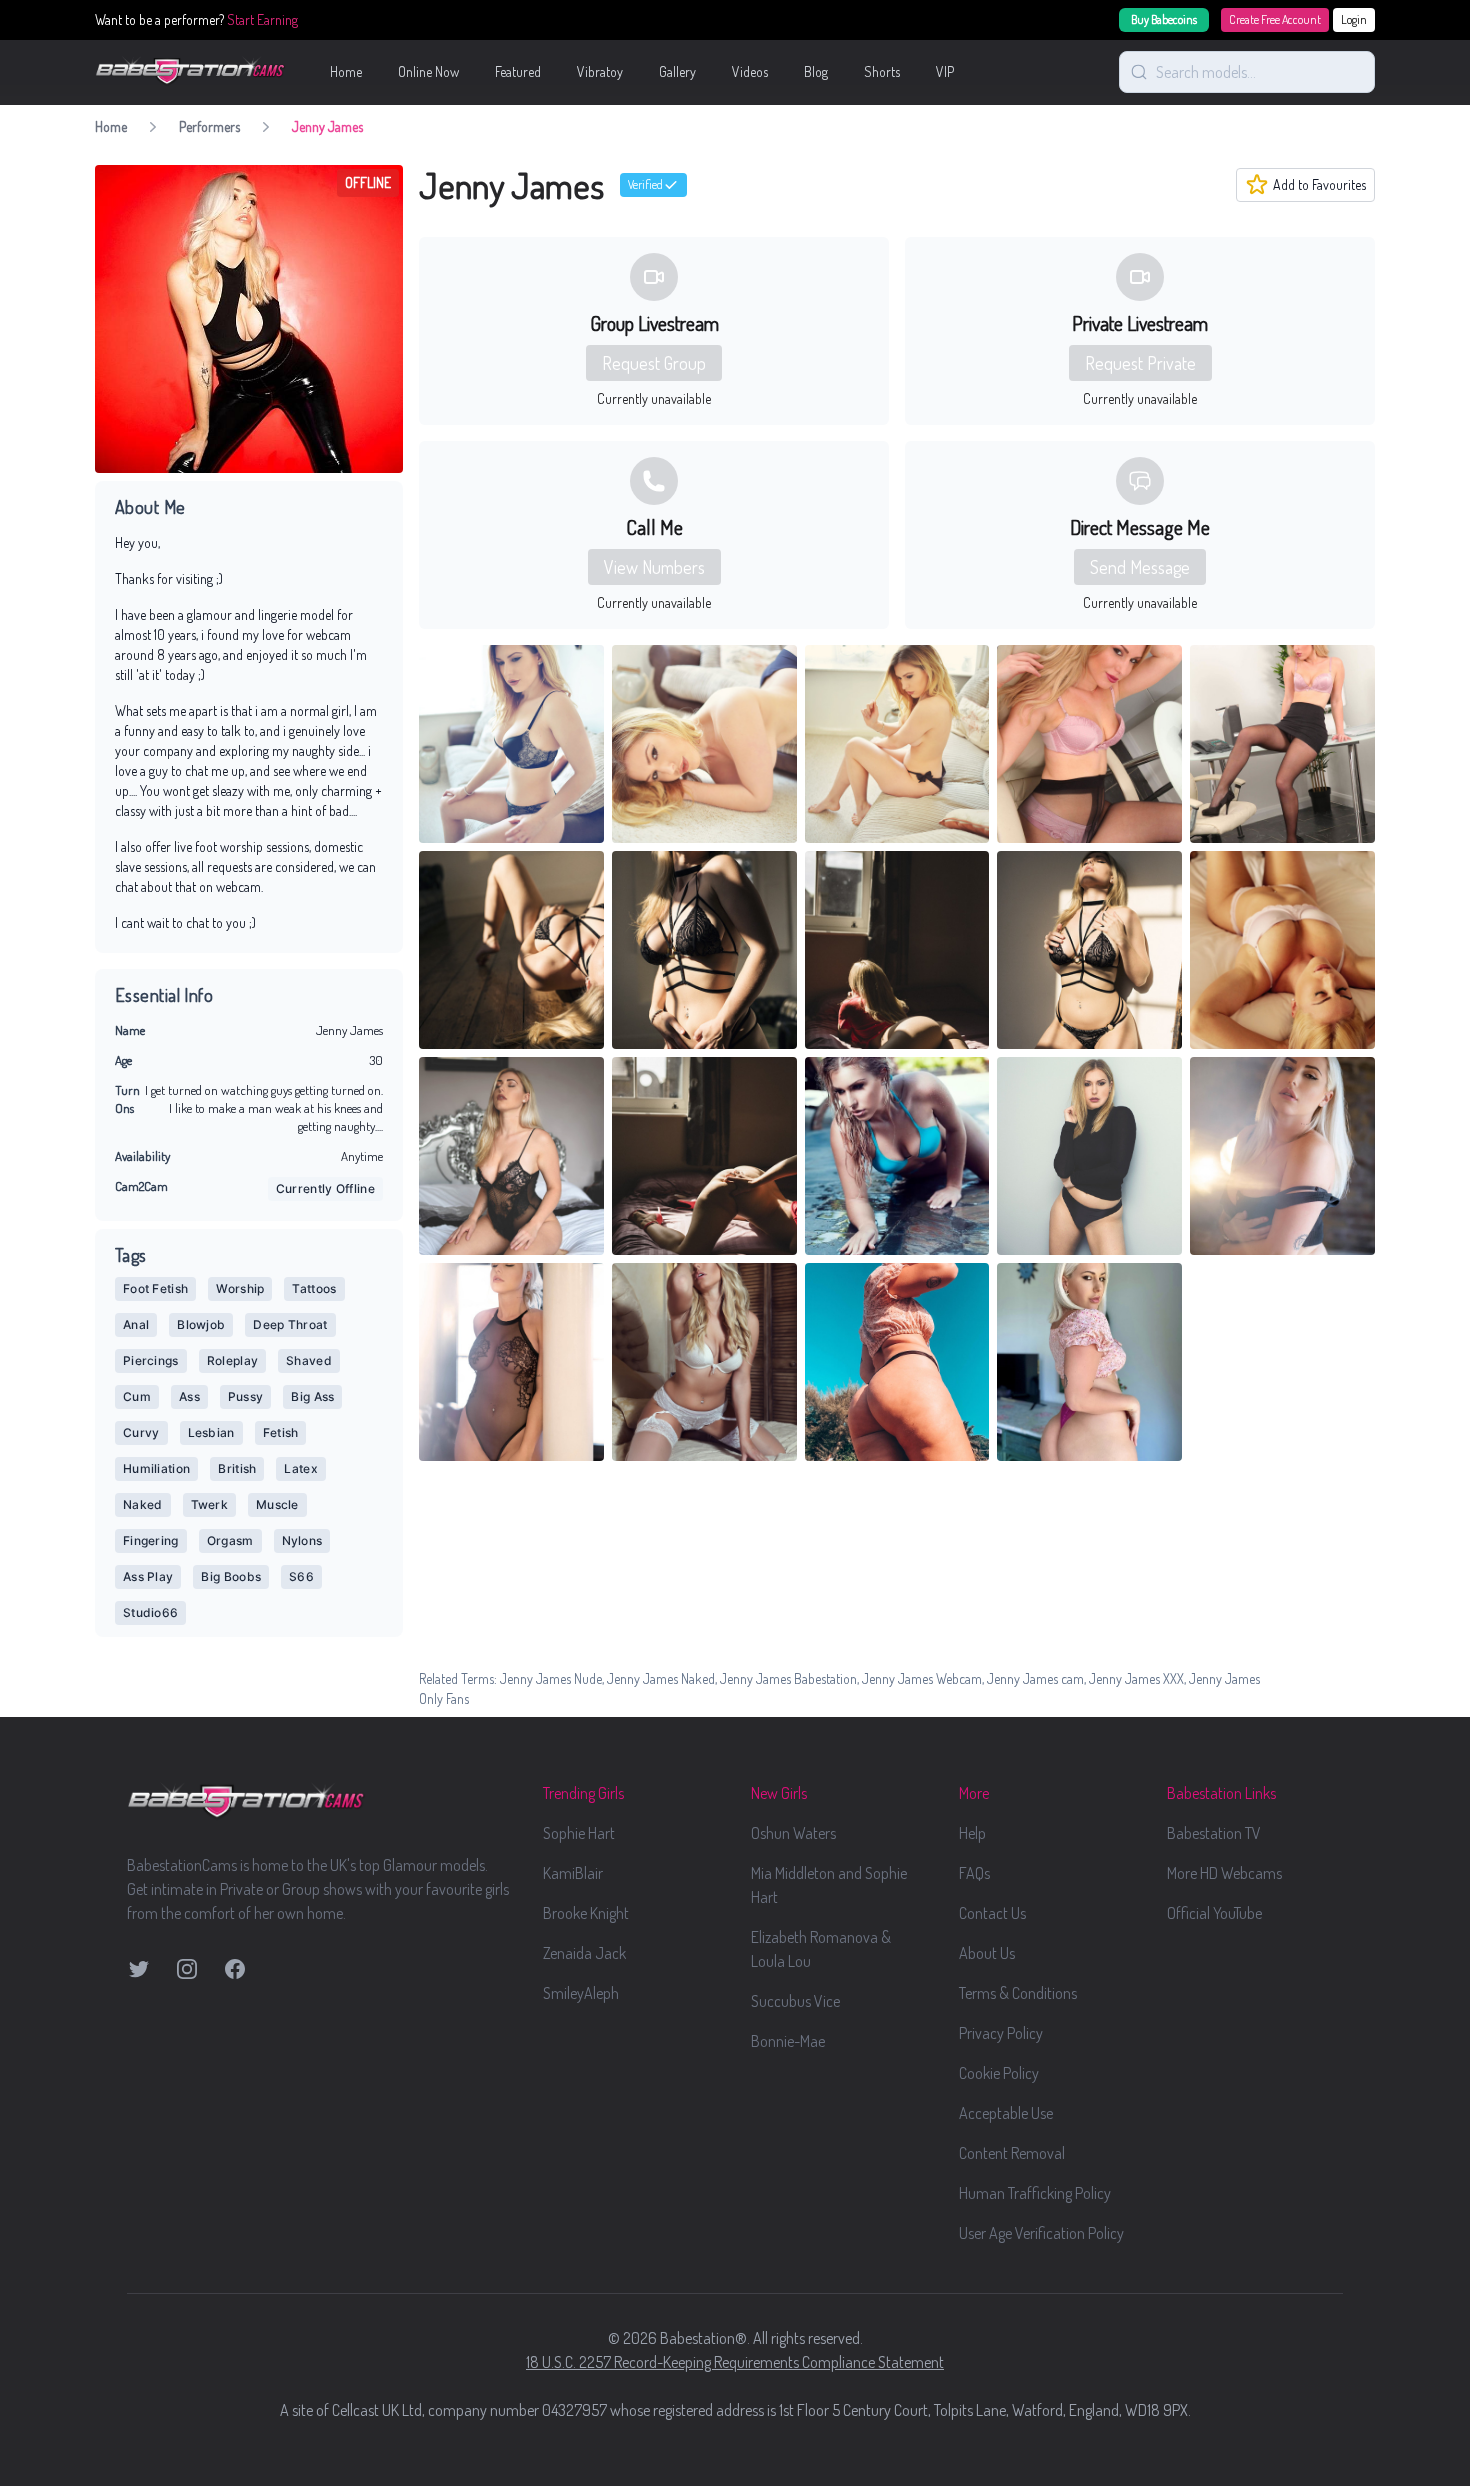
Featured (518, 71)
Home (346, 71)
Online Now (428, 71)
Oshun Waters (793, 1833)
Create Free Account (1275, 19)
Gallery (677, 71)
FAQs (974, 1873)
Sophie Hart (579, 1833)
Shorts (882, 71)
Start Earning (262, 19)
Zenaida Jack (584, 1953)
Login (1354, 19)
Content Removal (1012, 2153)
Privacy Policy (1001, 2033)
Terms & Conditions (1018, 1993)
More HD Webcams (1224, 1873)
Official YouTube (1214, 1913)
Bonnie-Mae (788, 2041)
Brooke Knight (586, 1913)
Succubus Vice (795, 2001)
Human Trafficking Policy (1035, 2193)
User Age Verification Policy (1041, 2233)
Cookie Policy (999, 2073)
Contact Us (992, 1913)
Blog (816, 71)
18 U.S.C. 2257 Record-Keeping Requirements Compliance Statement (735, 2362)
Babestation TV (1214, 1833)
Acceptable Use (1006, 2113)
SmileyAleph (581, 1993)
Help (972, 1833)
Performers (209, 126)
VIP (945, 71)
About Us (987, 1953)
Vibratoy (600, 71)
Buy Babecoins (1164, 19)
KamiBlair (573, 1873)
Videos (750, 71)
